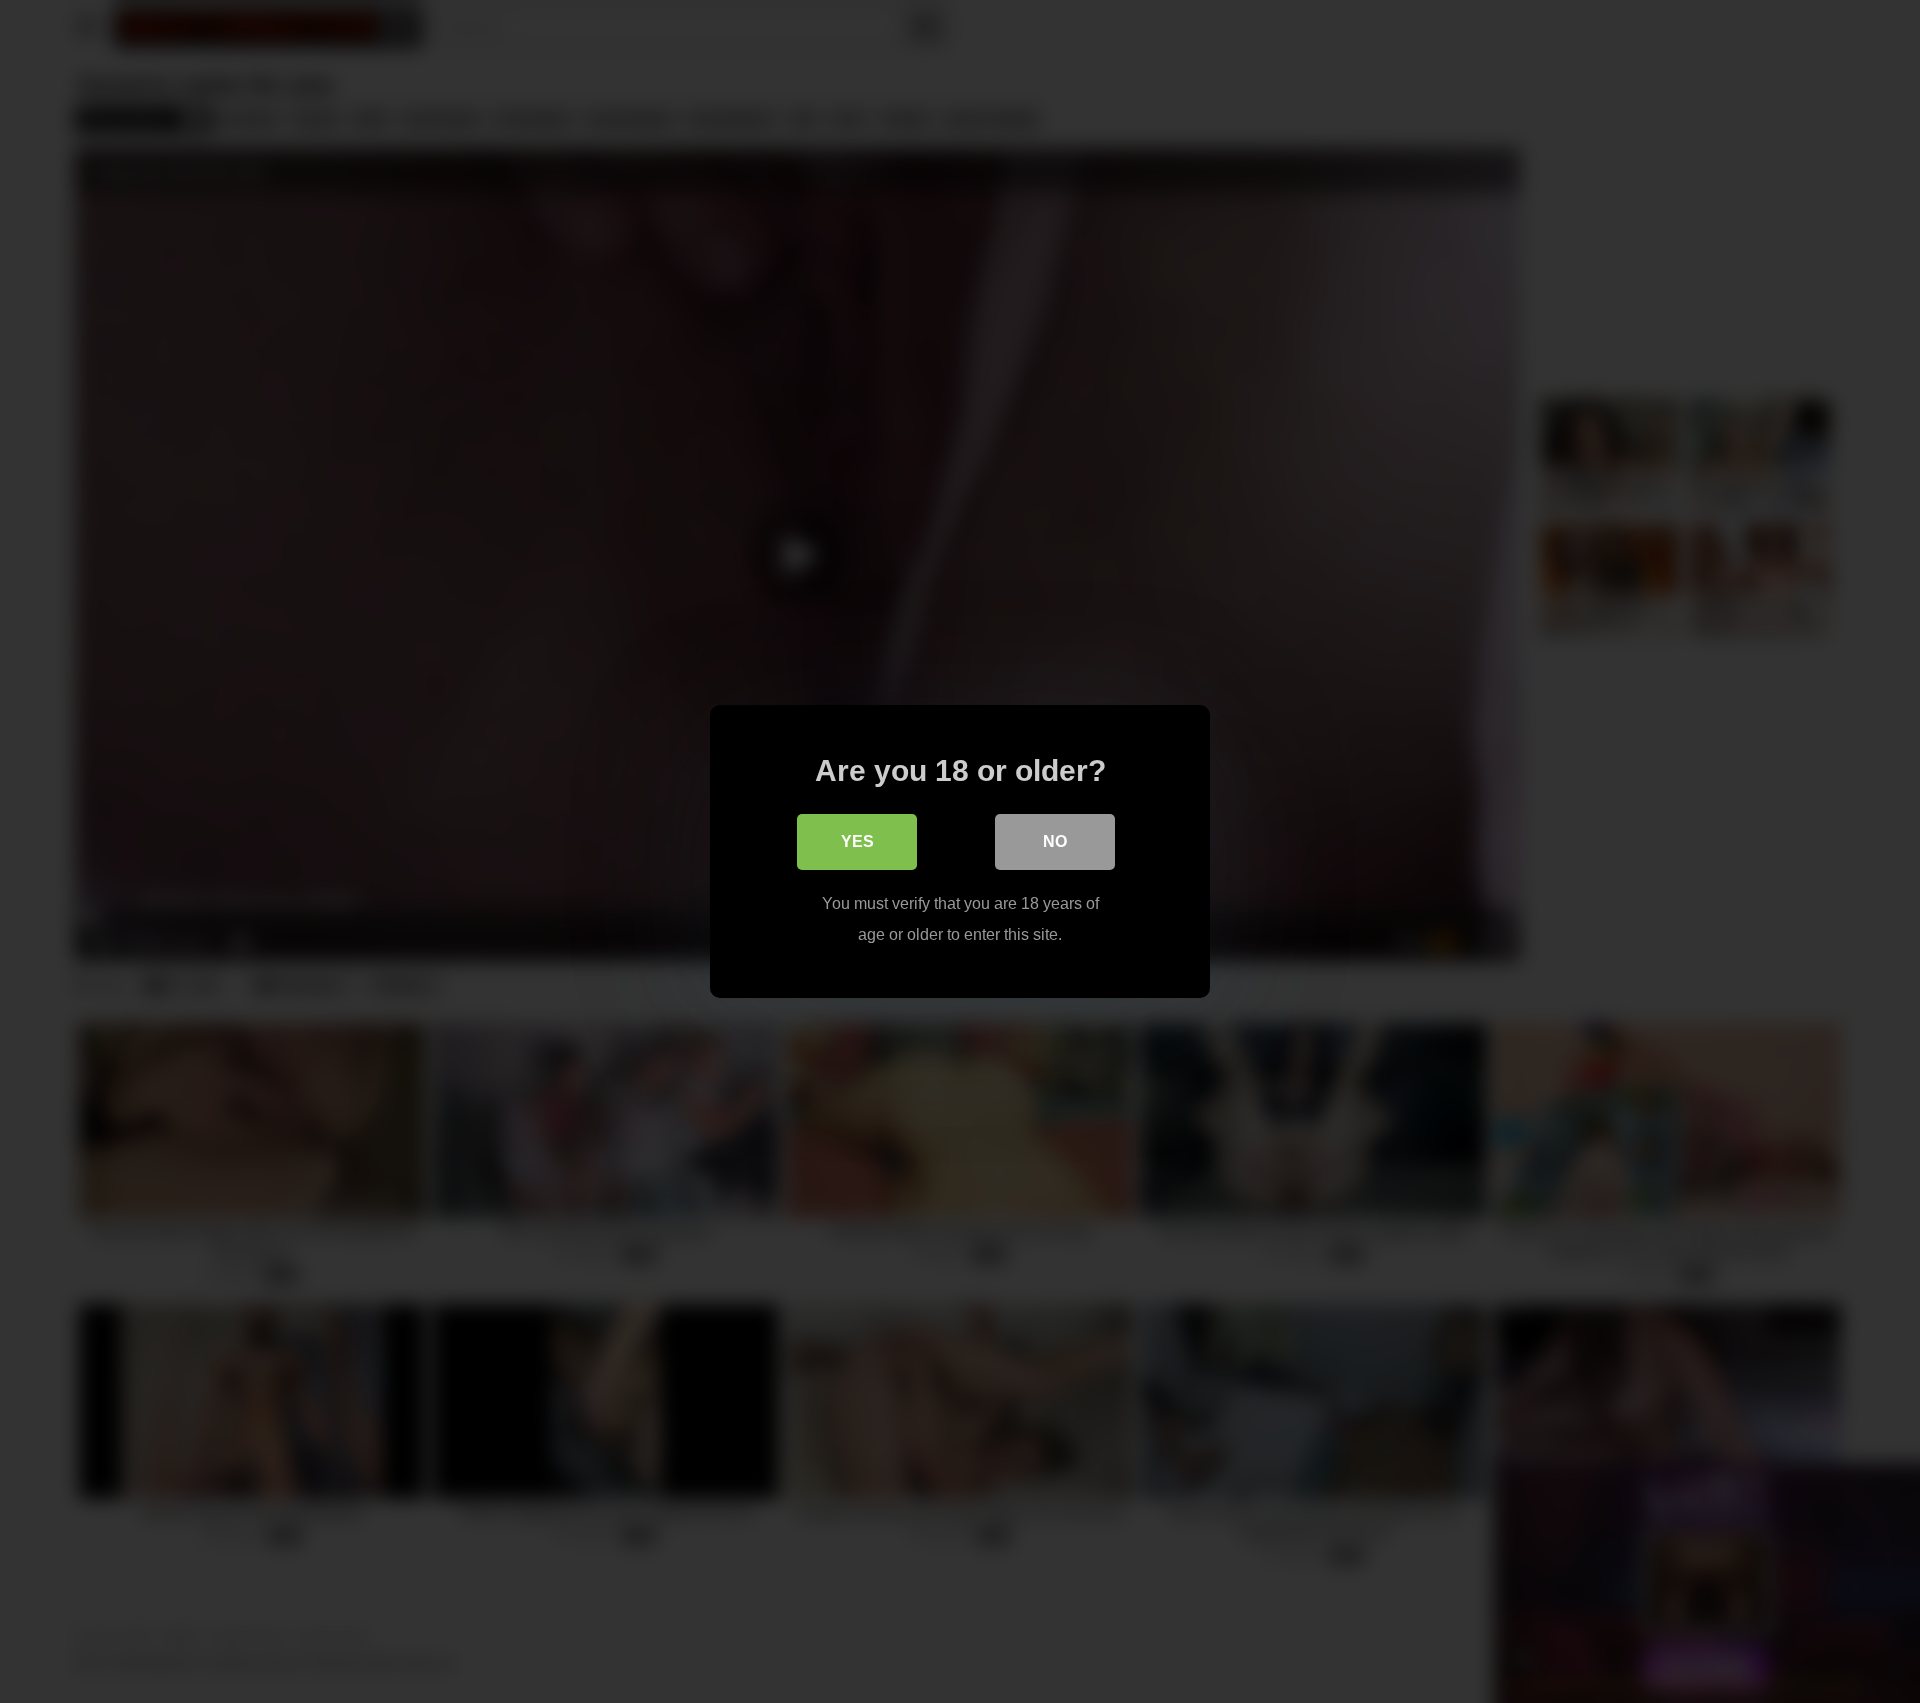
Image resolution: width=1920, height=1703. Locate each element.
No (1055, 841)
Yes (857, 841)
